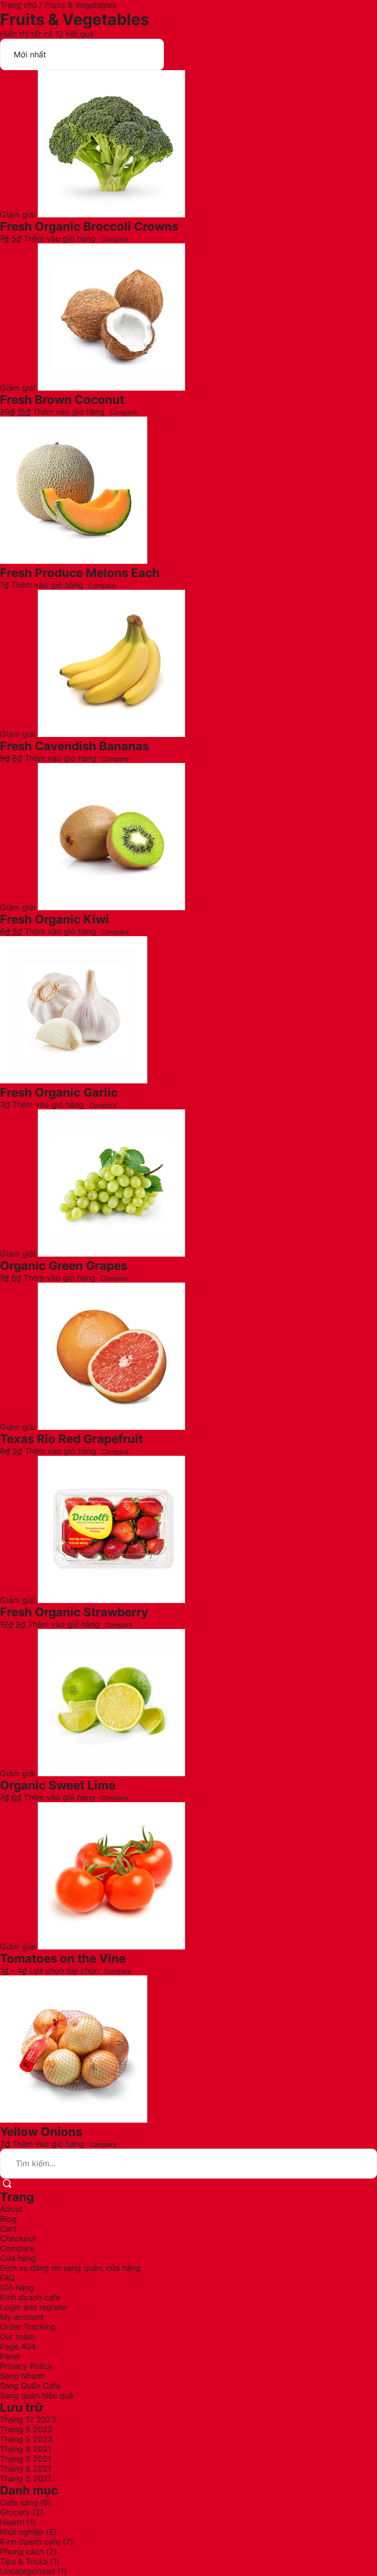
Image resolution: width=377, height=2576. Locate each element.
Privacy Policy (26, 2366)
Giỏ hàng (17, 2287)
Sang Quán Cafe (30, 2386)
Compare (114, 239)
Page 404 (18, 2346)
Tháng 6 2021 (26, 2469)
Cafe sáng (19, 2502)
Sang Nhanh (22, 2376)
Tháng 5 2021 (26, 2478)
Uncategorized (27, 2571)
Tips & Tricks (24, 2561)
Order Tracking (28, 2327)
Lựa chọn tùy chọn (64, 1971)
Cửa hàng (18, 2258)
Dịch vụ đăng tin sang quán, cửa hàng (70, 2268)
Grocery (15, 2512)
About (11, 2209)
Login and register (34, 2307)
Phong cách (22, 2551)
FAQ (7, 2278)
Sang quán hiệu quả (37, 2395)
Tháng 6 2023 (26, 2429)
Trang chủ (18, 5)
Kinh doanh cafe (30, 2297)
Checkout (18, 2238)
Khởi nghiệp (22, 2532)
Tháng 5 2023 (26, 2439)
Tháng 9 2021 (26, 2449)
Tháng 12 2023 (28, 2419)
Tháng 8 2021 (26, 2459)
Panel (10, 2356)
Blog (8, 2219)
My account (22, 2317)
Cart (8, 2229)
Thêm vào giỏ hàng (59, 238)
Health (12, 2522)
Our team (17, 2337)
